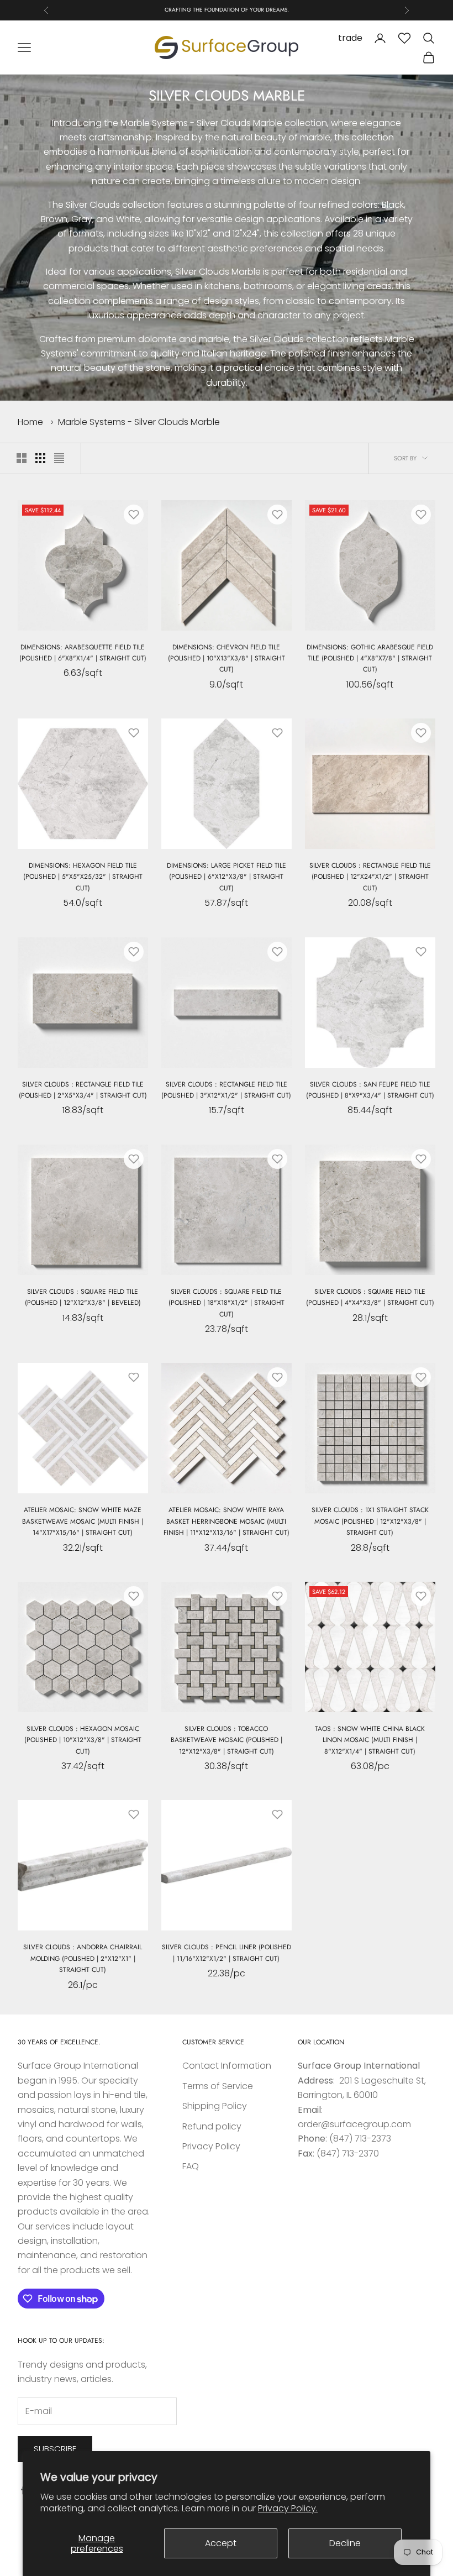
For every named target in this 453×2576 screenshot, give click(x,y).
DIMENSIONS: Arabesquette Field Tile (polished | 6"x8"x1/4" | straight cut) (83, 653)
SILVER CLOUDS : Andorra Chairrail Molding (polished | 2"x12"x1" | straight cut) (83, 1958)
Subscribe (55, 2449)
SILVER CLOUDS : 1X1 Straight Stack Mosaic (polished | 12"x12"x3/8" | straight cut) (370, 1521)
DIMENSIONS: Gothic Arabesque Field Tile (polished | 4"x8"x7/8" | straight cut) (370, 659)
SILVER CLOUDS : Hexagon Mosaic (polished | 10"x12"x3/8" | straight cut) (83, 1740)
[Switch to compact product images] (59, 458)
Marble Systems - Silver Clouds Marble (139, 422)
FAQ (191, 2166)
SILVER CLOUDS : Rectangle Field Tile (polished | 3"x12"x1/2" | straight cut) (226, 1090)
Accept (221, 2543)
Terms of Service (218, 2086)
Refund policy (212, 2126)
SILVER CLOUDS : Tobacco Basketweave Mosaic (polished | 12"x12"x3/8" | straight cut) (227, 1740)
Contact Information (227, 2066)
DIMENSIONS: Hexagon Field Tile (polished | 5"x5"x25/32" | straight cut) (83, 877)
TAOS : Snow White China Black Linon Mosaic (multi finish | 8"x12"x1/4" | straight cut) (370, 1740)
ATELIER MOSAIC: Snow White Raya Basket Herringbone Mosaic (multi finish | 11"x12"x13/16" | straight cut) (227, 1521)
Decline (345, 2543)
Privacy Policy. (288, 2508)
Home (30, 422)
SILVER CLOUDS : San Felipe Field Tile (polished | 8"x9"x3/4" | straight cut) (370, 1090)
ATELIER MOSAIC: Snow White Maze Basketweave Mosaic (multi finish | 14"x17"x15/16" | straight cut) (83, 1521)
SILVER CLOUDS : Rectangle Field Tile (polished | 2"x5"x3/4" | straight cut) (83, 1090)
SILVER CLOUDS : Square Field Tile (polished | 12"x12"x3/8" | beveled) (83, 1297)
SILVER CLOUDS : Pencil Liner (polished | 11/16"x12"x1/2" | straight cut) (227, 1953)
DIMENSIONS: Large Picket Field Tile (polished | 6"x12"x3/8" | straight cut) (227, 877)
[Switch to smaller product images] (40, 458)
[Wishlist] (404, 38)
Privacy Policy (211, 2146)
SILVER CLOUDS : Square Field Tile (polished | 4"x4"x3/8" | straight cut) (370, 1297)
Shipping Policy (215, 2106)
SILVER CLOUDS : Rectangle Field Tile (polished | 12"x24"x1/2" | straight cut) (370, 877)
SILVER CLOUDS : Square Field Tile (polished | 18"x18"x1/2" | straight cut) (227, 1303)
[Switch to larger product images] (22, 458)
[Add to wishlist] (134, 515)
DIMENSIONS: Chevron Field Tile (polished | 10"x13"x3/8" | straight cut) (227, 659)
